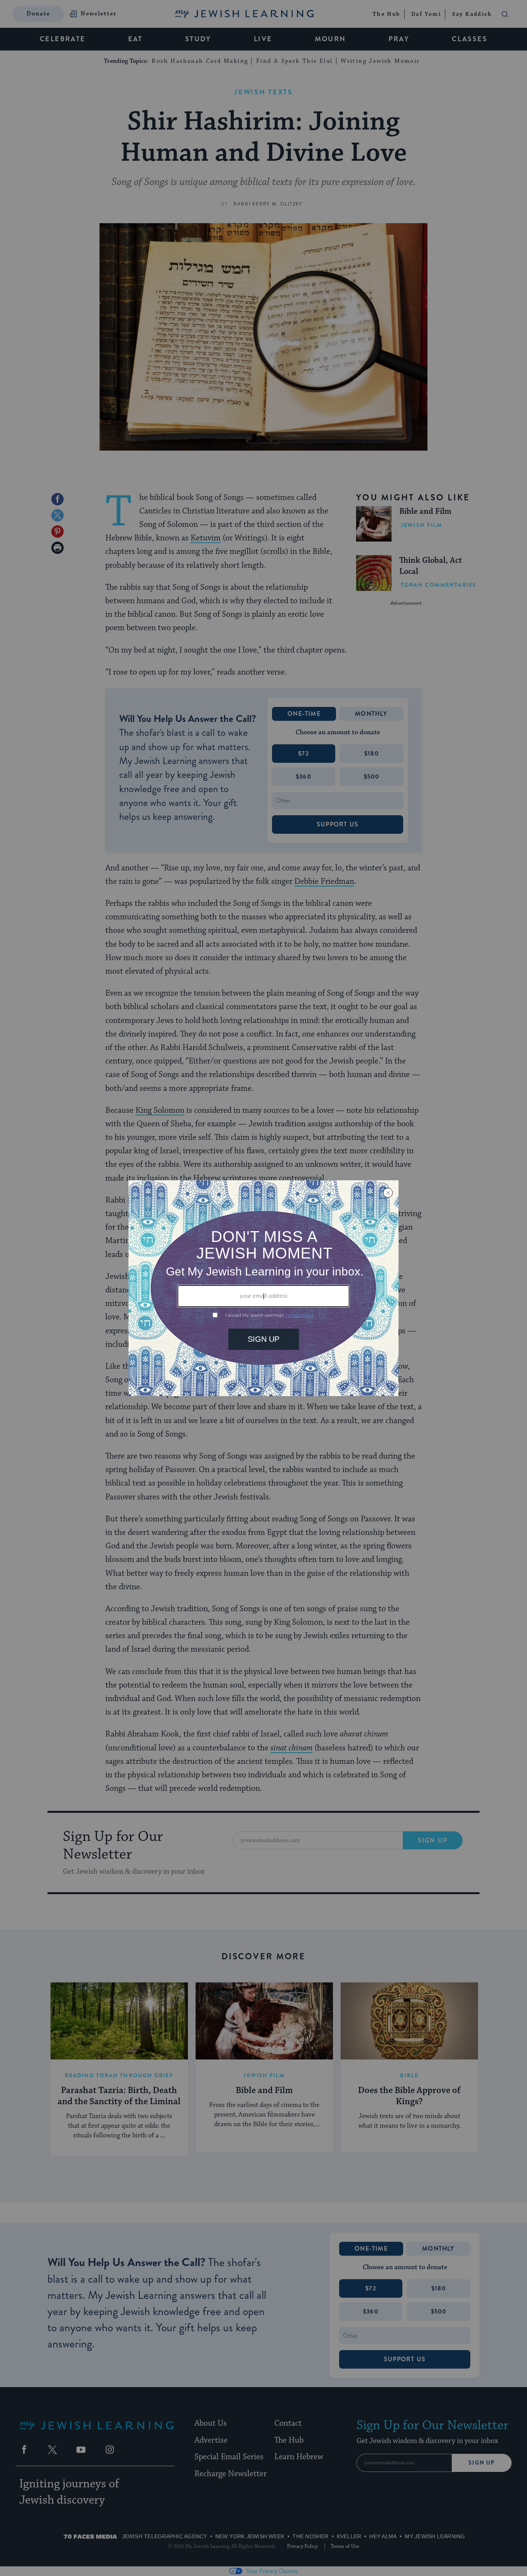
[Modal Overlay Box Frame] (263, 1288)
